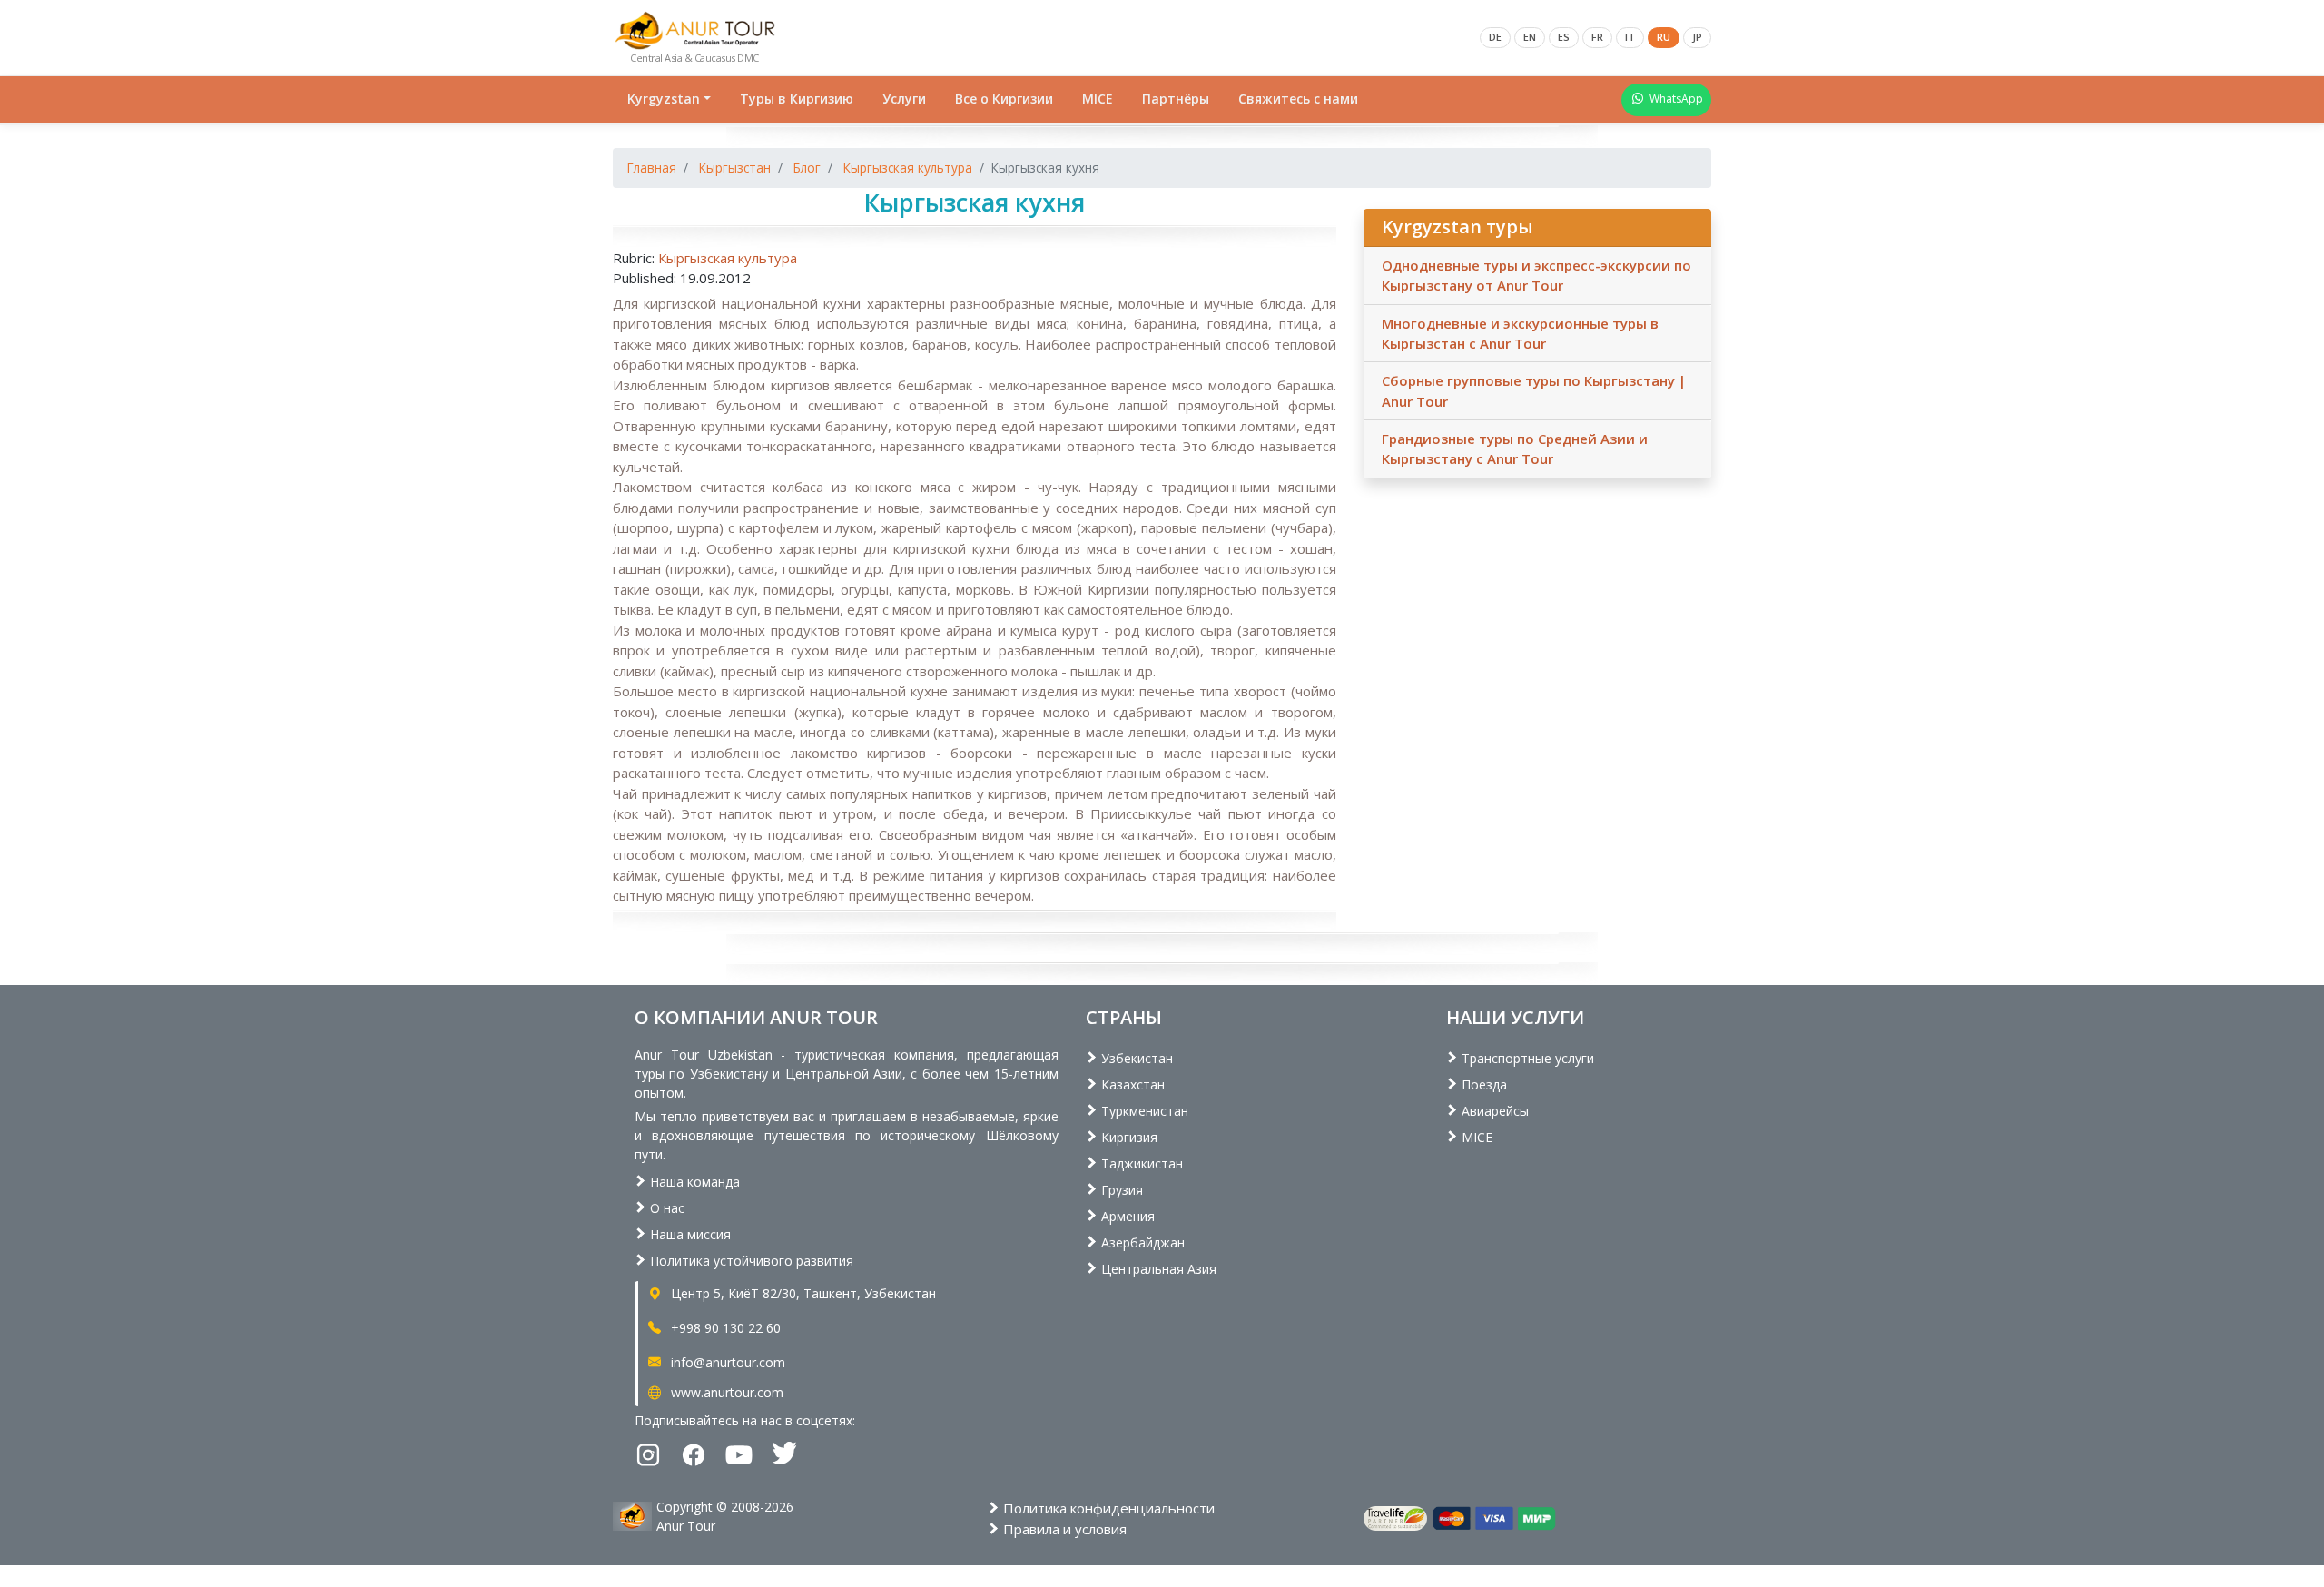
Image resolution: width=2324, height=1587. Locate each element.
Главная (652, 168)
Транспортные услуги (1526, 1058)
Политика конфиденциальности (1107, 1508)
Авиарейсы (1493, 1111)
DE (1495, 37)
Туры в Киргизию (797, 99)
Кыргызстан (735, 168)
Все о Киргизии (1004, 99)
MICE (1098, 99)
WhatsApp (1676, 99)
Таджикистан (1140, 1163)
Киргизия (1128, 1137)
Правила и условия (1063, 1529)
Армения (1126, 1216)
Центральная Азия (1157, 1269)
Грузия (1120, 1190)
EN (1530, 37)
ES (1564, 37)
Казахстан (1131, 1084)
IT (1630, 37)
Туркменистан (1143, 1111)
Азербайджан (1141, 1242)
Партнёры (1176, 99)
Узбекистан (1135, 1058)
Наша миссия (689, 1234)
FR (1597, 37)
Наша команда (693, 1182)
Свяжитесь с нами (1298, 99)
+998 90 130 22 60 (724, 1328)
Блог (807, 168)
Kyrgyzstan (664, 99)
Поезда (1482, 1084)
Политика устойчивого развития (750, 1261)
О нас (665, 1208)
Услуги (904, 99)
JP (1697, 37)
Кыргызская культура (908, 168)
